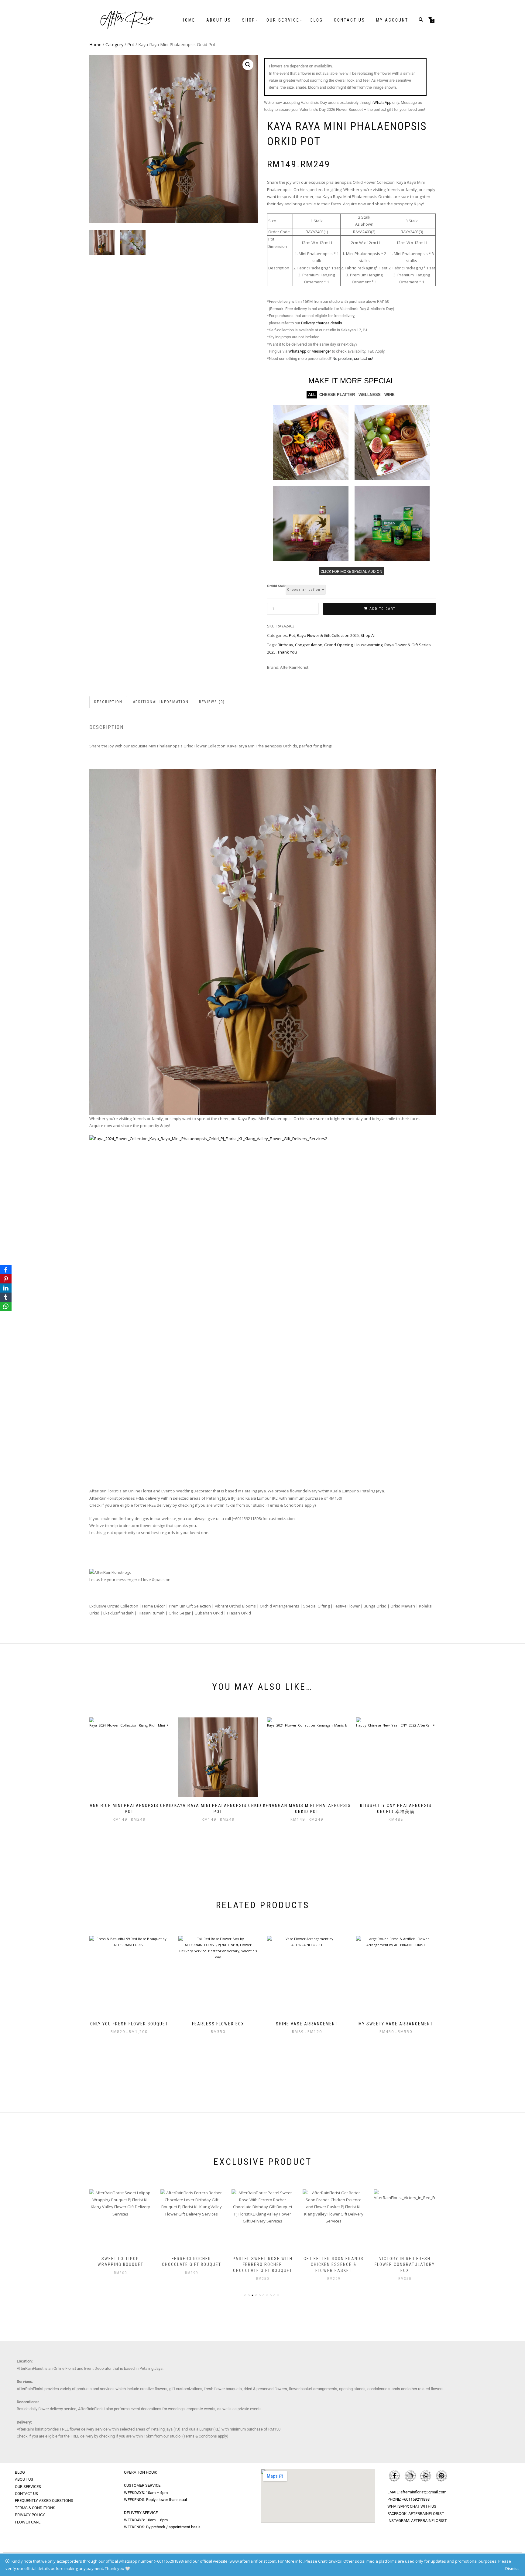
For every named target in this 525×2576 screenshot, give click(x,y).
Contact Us (350, 20)
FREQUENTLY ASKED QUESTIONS (44, 2501)
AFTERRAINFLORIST (426, 2514)
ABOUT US (24, 2479)
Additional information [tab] (161, 702)
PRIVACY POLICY (30, 2515)
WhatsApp (382, 102)
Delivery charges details (322, 323)
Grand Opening (338, 645)
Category (114, 44)
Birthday (285, 645)
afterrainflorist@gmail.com (423, 2492)
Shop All (368, 635)
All (312, 395)
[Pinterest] (6, 1279)
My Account (392, 20)
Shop (249, 20)
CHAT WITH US (423, 2506)
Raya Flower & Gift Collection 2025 (328, 635)
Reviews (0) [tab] (212, 702)
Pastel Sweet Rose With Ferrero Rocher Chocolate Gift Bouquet (192, 2265)
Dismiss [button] (512, 2568)
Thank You (287, 652)
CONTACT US (26, 2494)
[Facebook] (6, 1270)
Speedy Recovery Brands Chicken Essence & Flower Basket (405, 2265)
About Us (219, 20)
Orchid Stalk (276, 586)
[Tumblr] (6, 1297)
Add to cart (382, 609)
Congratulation (309, 645)
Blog (317, 20)
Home (189, 20)
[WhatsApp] (6, 1306)
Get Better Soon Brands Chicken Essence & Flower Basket (262, 2265)
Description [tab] (108, 702)
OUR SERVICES (28, 2487)
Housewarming (369, 645)
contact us (363, 359)
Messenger (321, 351)
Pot (131, 44)
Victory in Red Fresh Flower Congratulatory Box (334, 2265)
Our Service (283, 20)
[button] (248, 65)
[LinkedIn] (6, 1288)
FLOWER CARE (28, 2522)
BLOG (20, 2472)
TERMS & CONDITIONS (35, 2508)
